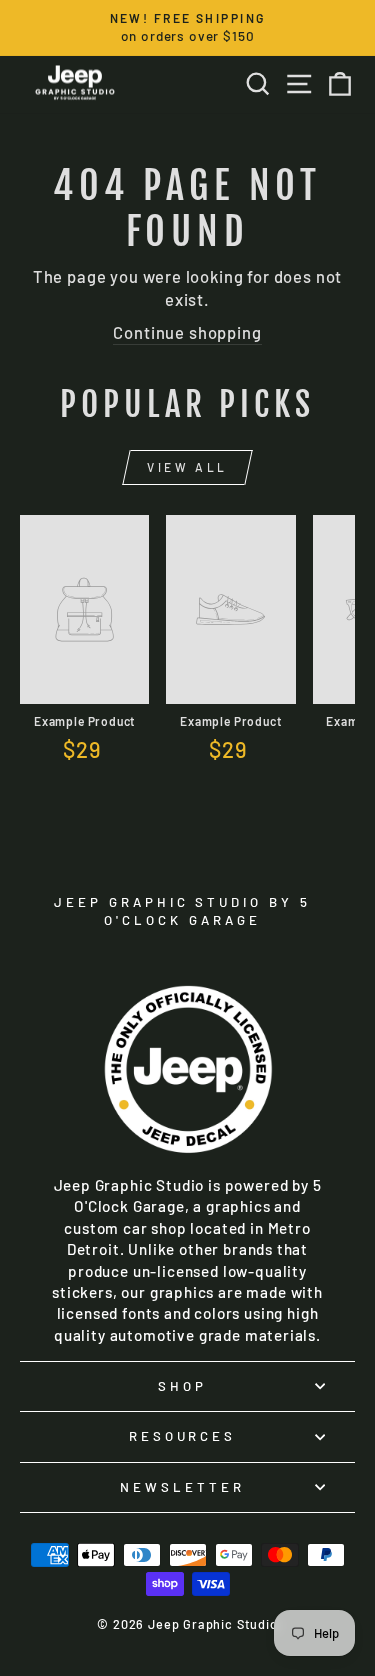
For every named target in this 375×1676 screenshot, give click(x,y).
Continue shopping (187, 332)
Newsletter (182, 1487)
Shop (182, 1386)
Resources (183, 1436)
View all (187, 467)
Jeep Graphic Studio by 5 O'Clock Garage (182, 911)
